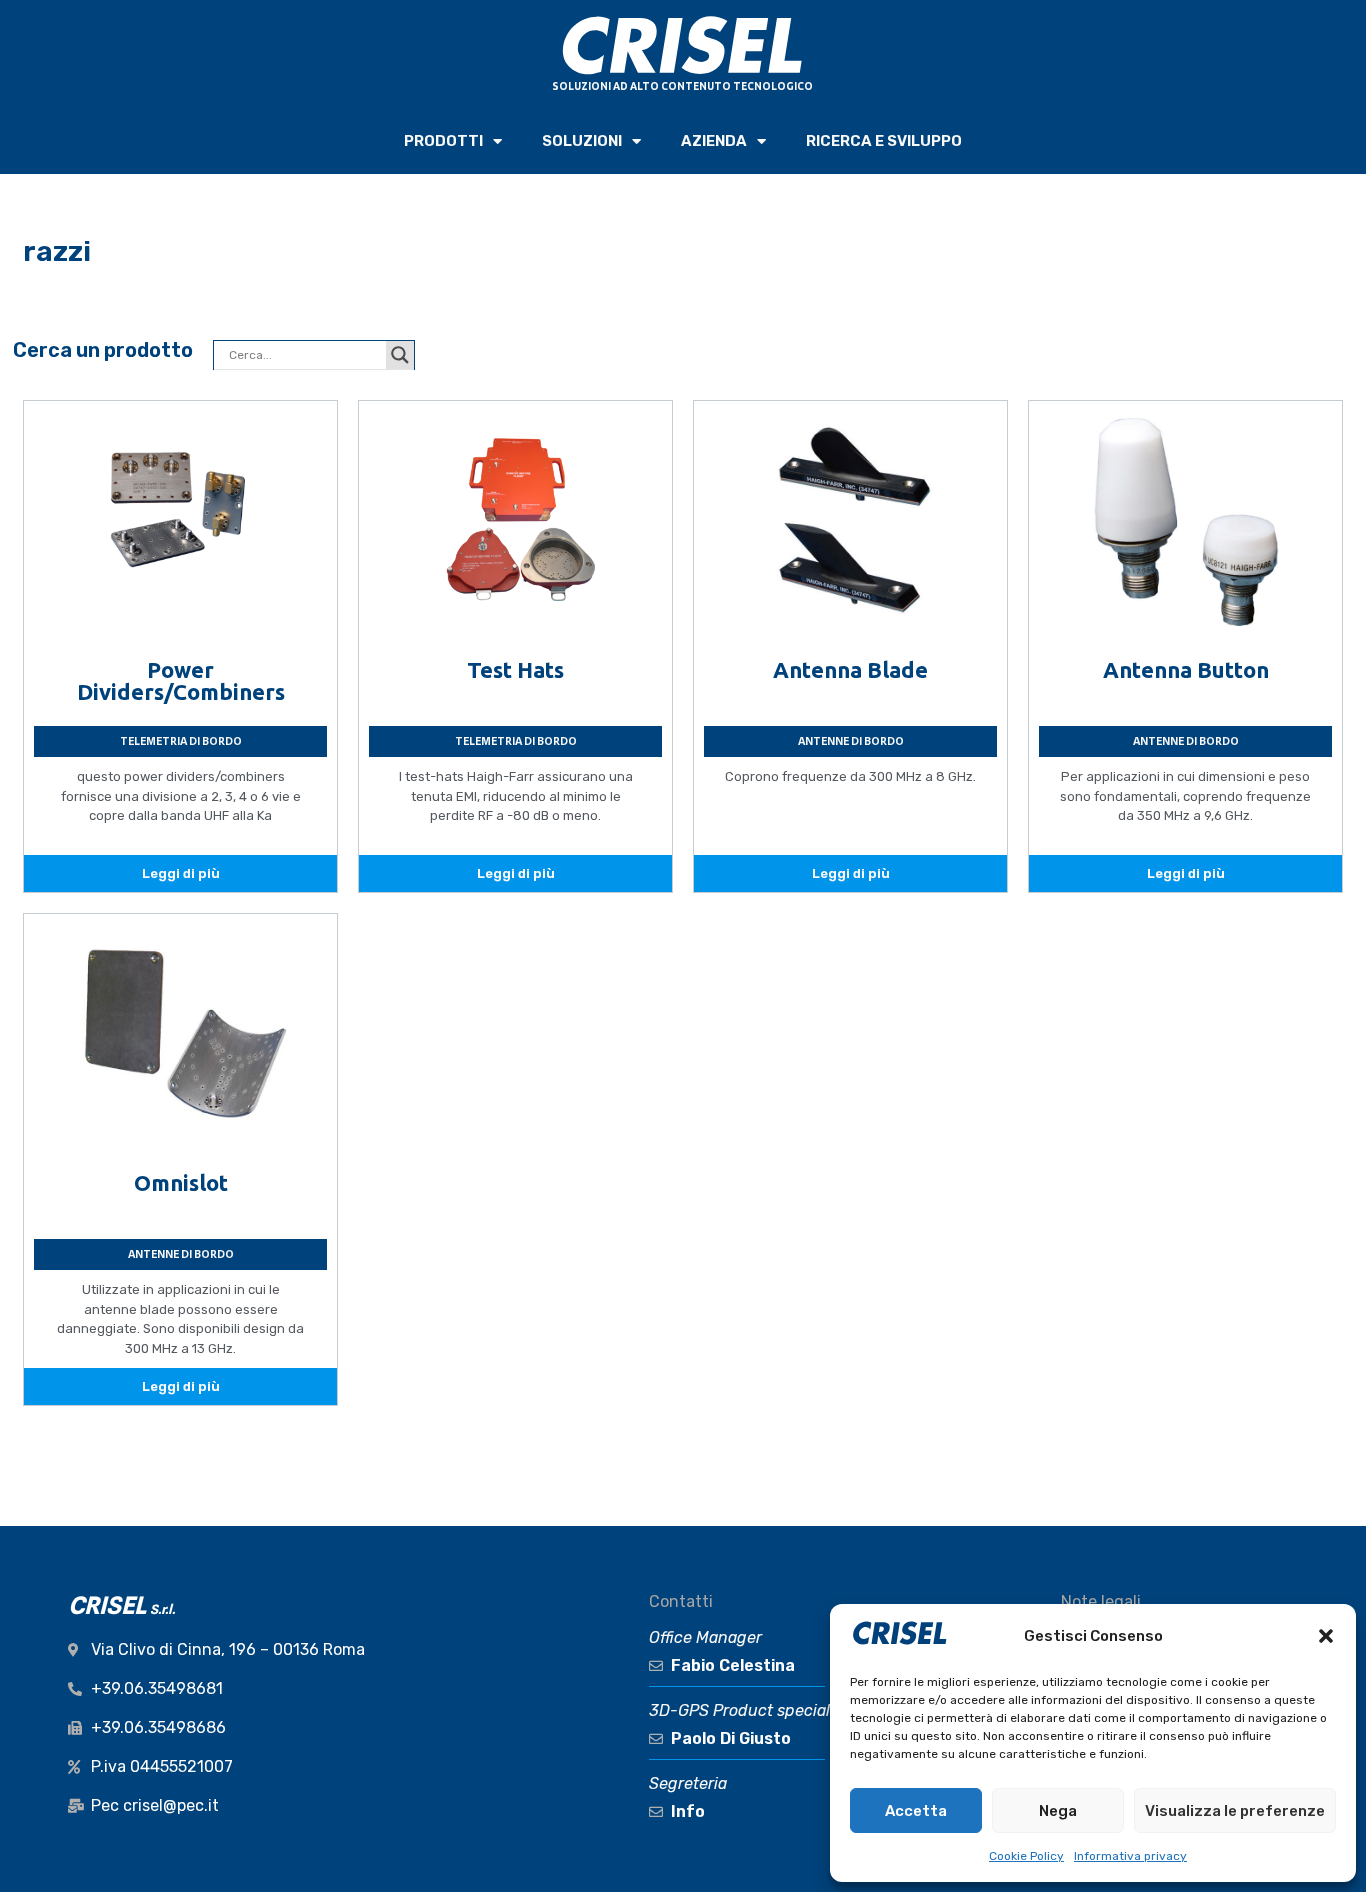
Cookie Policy (1026, 1856)
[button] (1326, 1636)
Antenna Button (1186, 669)
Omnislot (181, 1182)
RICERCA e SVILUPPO (884, 141)
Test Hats (515, 669)
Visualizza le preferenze (1235, 1811)
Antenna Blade (850, 669)
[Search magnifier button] (400, 355)
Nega (1058, 1811)
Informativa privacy (1130, 1856)
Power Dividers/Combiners (181, 680)
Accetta (916, 1811)
